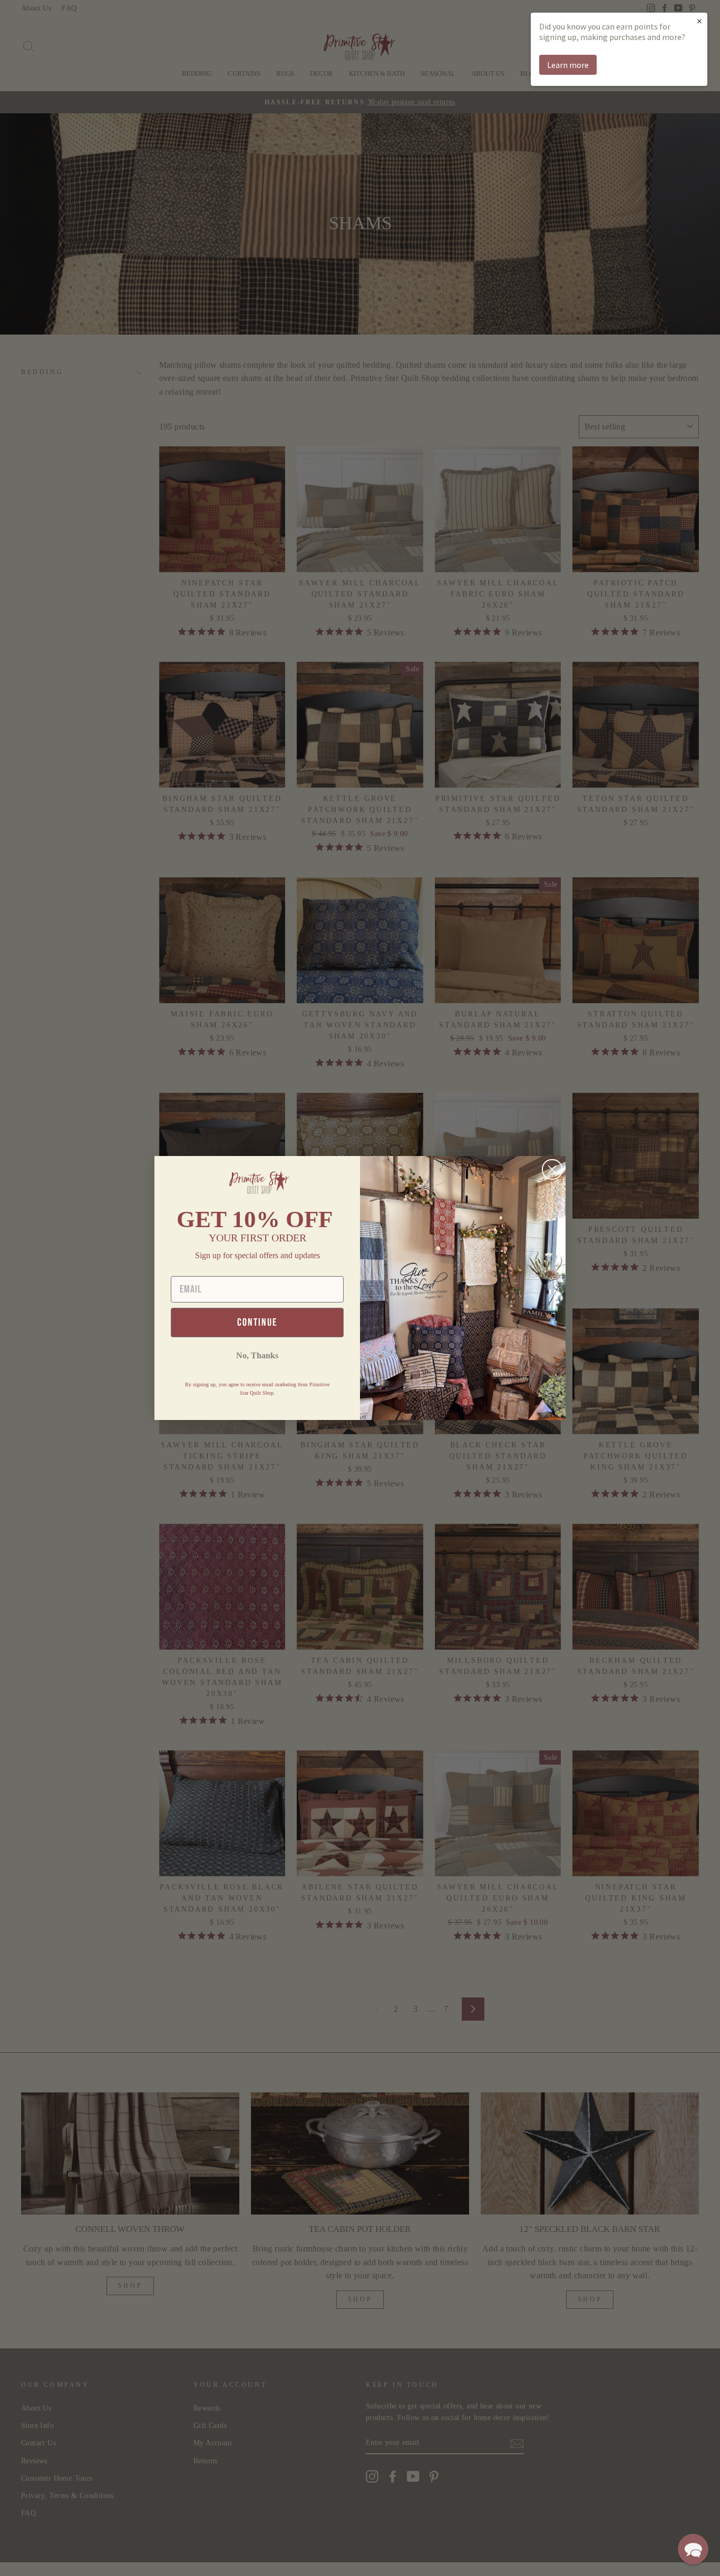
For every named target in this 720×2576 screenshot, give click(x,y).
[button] (693, 2549)
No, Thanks (257, 1355)
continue (257, 1323)
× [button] (699, 21)
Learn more (568, 65)
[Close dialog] (552, 1169)
